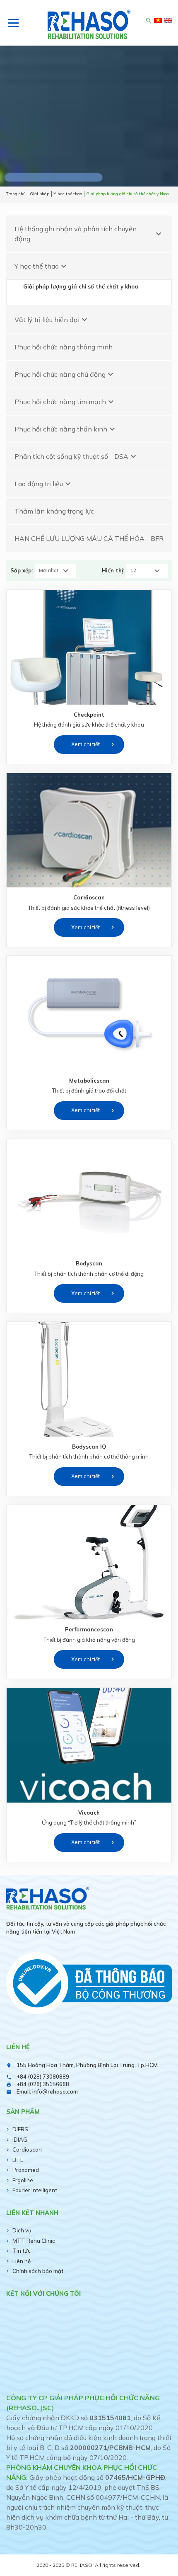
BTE (18, 2160)
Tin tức (22, 2251)
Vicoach (89, 1813)
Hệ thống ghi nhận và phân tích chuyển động (89, 234)
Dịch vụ (22, 2230)
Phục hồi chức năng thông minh (64, 347)
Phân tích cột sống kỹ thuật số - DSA (76, 456)
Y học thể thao (42, 266)
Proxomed (26, 2170)
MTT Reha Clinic (34, 2241)
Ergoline (23, 2180)
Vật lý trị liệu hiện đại (52, 320)
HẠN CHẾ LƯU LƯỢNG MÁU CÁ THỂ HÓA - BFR (89, 538)
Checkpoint (89, 715)
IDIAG (20, 2140)
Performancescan (89, 1629)
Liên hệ (22, 2261)
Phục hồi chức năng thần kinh (66, 429)
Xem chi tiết (85, 744)
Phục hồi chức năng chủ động (65, 374)
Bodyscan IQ (89, 1447)
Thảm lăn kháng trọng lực (54, 511)
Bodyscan (89, 1263)
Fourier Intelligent (35, 2190)
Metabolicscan (89, 1081)
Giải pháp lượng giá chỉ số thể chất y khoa (81, 286)
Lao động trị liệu (44, 484)
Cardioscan (89, 897)
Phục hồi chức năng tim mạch (65, 402)
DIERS (20, 2129)
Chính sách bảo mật (38, 2271)
